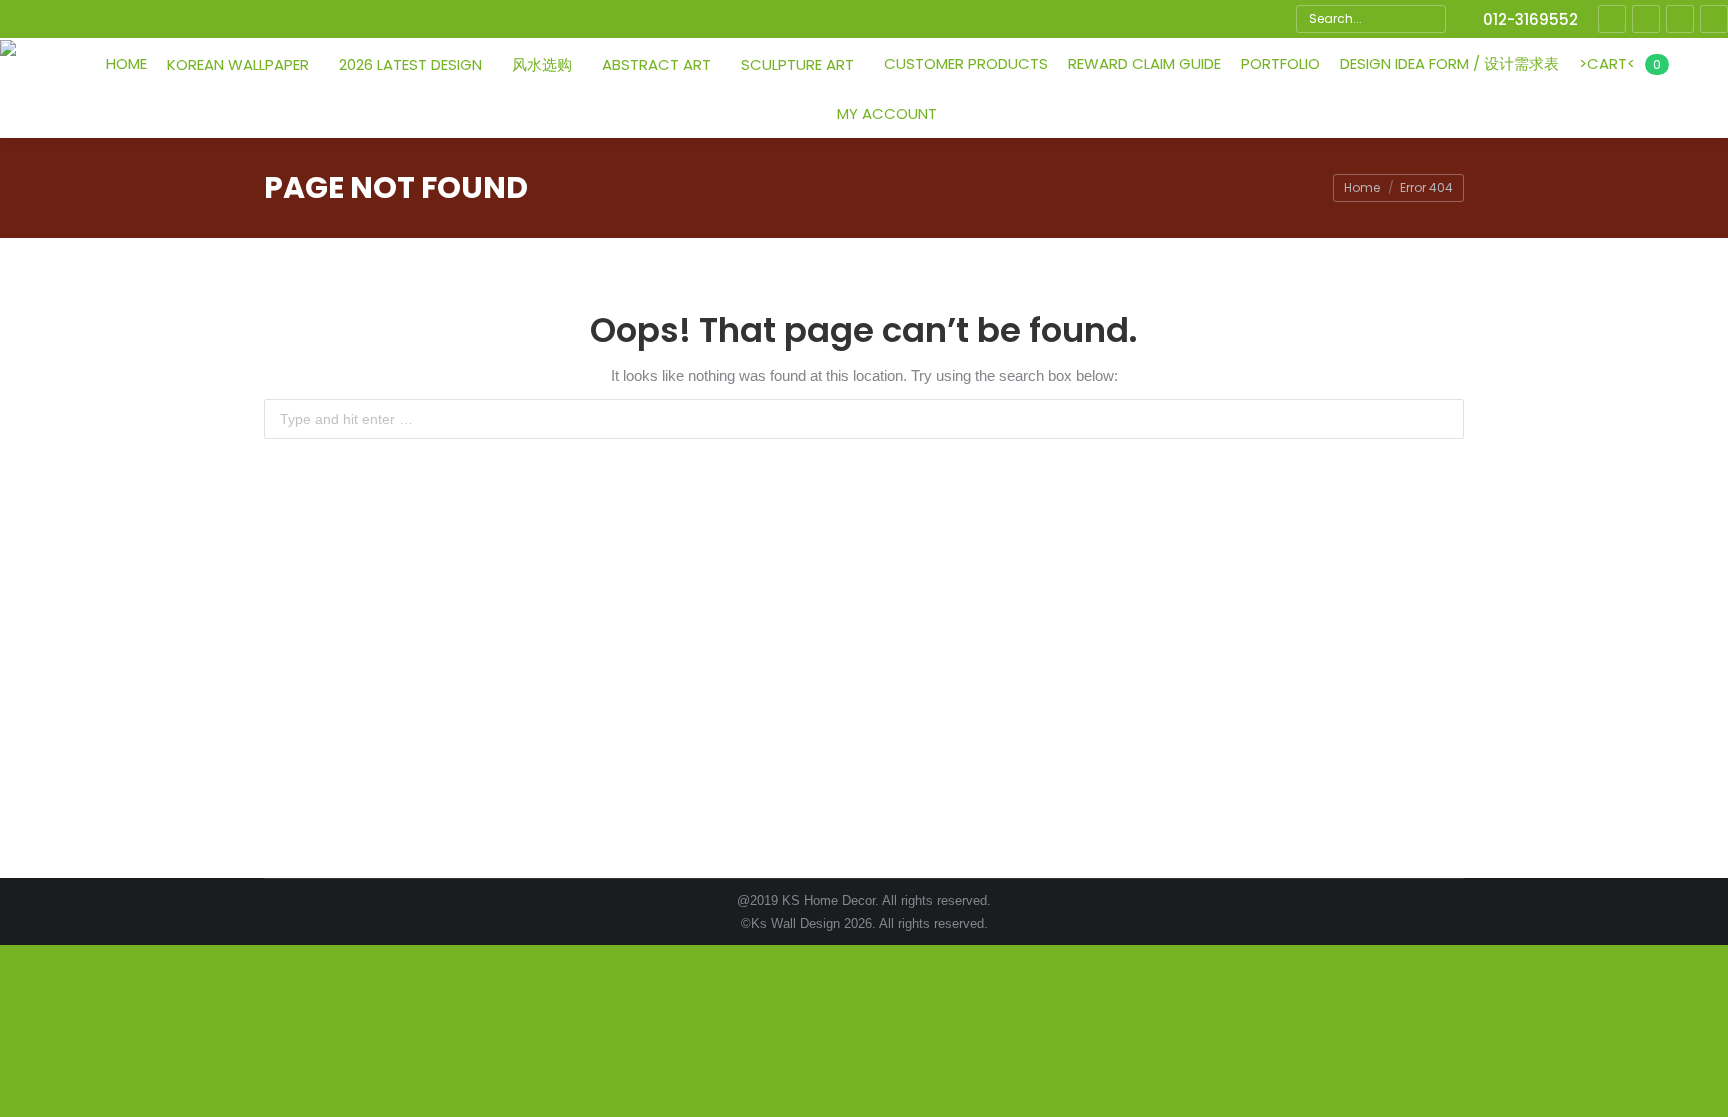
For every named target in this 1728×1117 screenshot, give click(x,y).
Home (1362, 187)
